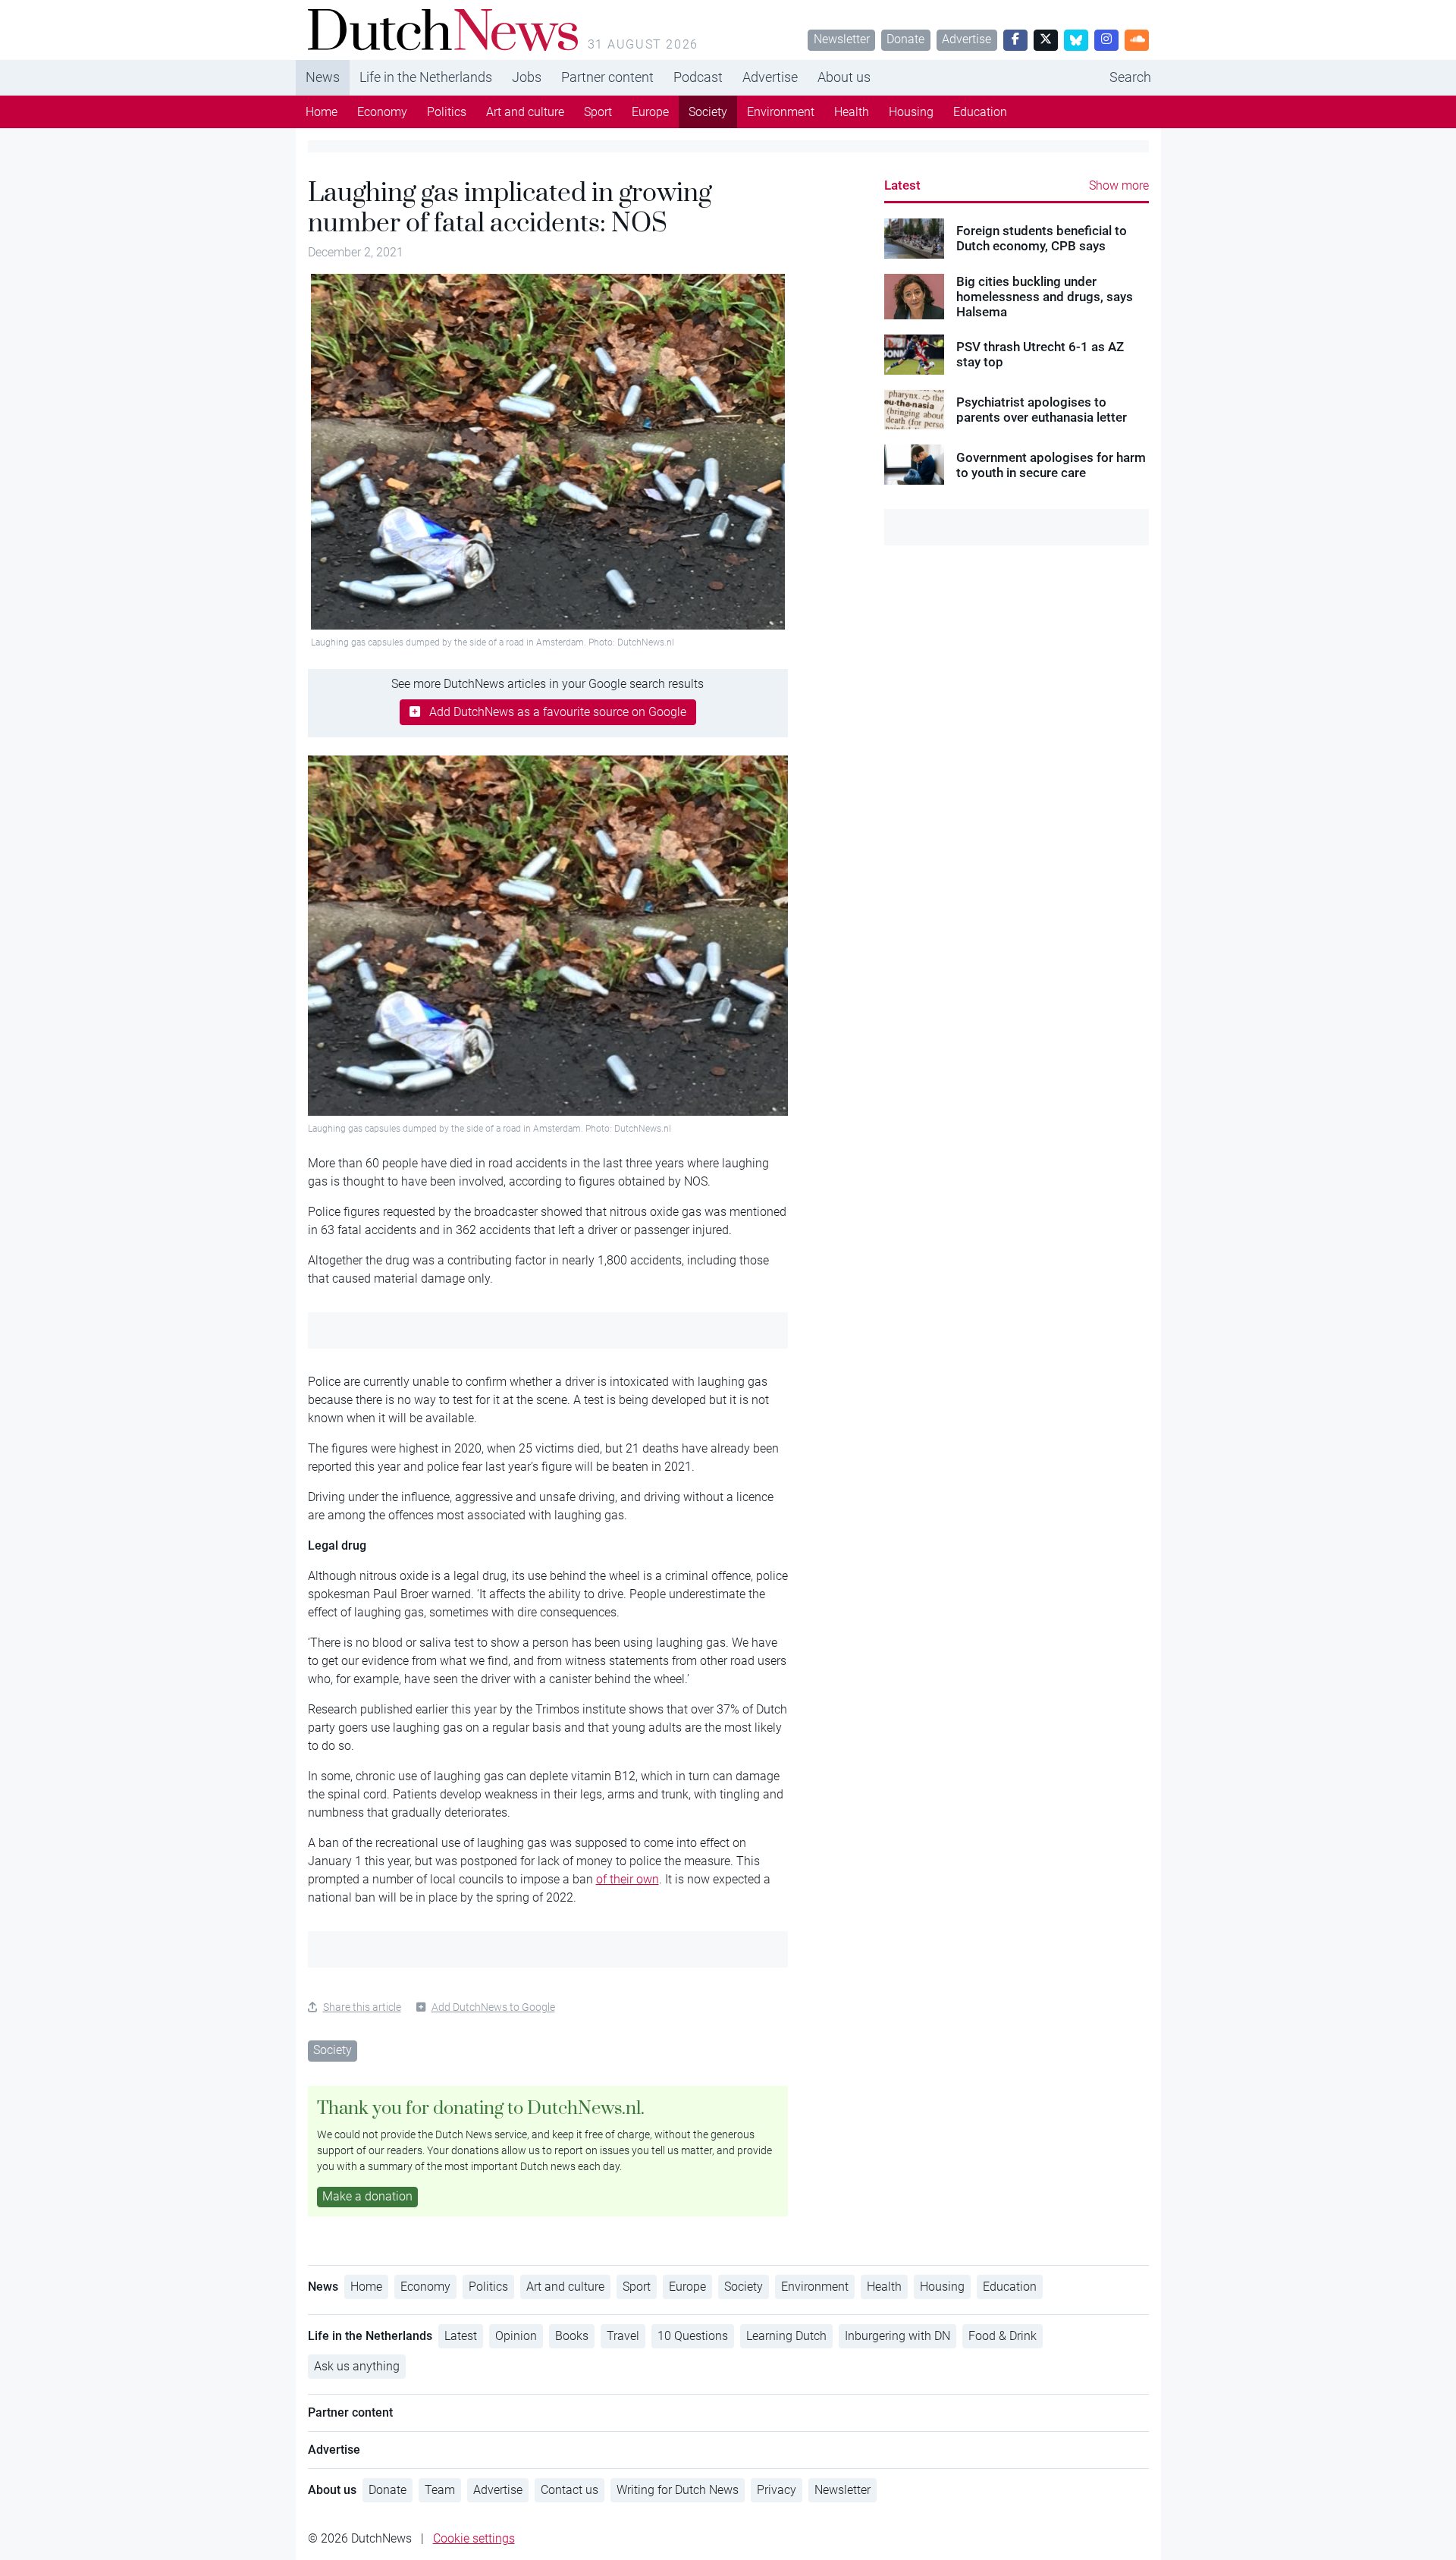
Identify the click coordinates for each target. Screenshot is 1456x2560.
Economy (382, 112)
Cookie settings (474, 2538)
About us (844, 77)
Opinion (516, 2336)
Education (980, 112)
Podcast (698, 77)
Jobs (527, 77)
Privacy (777, 2490)
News (323, 77)
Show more (1119, 185)
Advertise (966, 39)
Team (440, 2490)
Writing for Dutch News (678, 2490)
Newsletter (842, 39)
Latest (902, 185)
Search (1130, 77)
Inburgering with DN (897, 2336)
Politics (447, 112)
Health (852, 112)
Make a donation (367, 2196)
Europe (650, 112)
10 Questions (693, 2336)
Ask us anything (357, 2366)
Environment (781, 112)
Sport (598, 112)
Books (572, 2336)
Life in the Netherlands (426, 77)
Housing (911, 112)
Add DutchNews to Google (493, 2007)
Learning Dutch (786, 2336)
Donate (905, 39)
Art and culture (525, 112)
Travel (623, 2336)
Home (322, 112)
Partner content (607, 77)
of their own (628, 1879)
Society (708, 112)
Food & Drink (1003, 2336)
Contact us (570, 2490)
